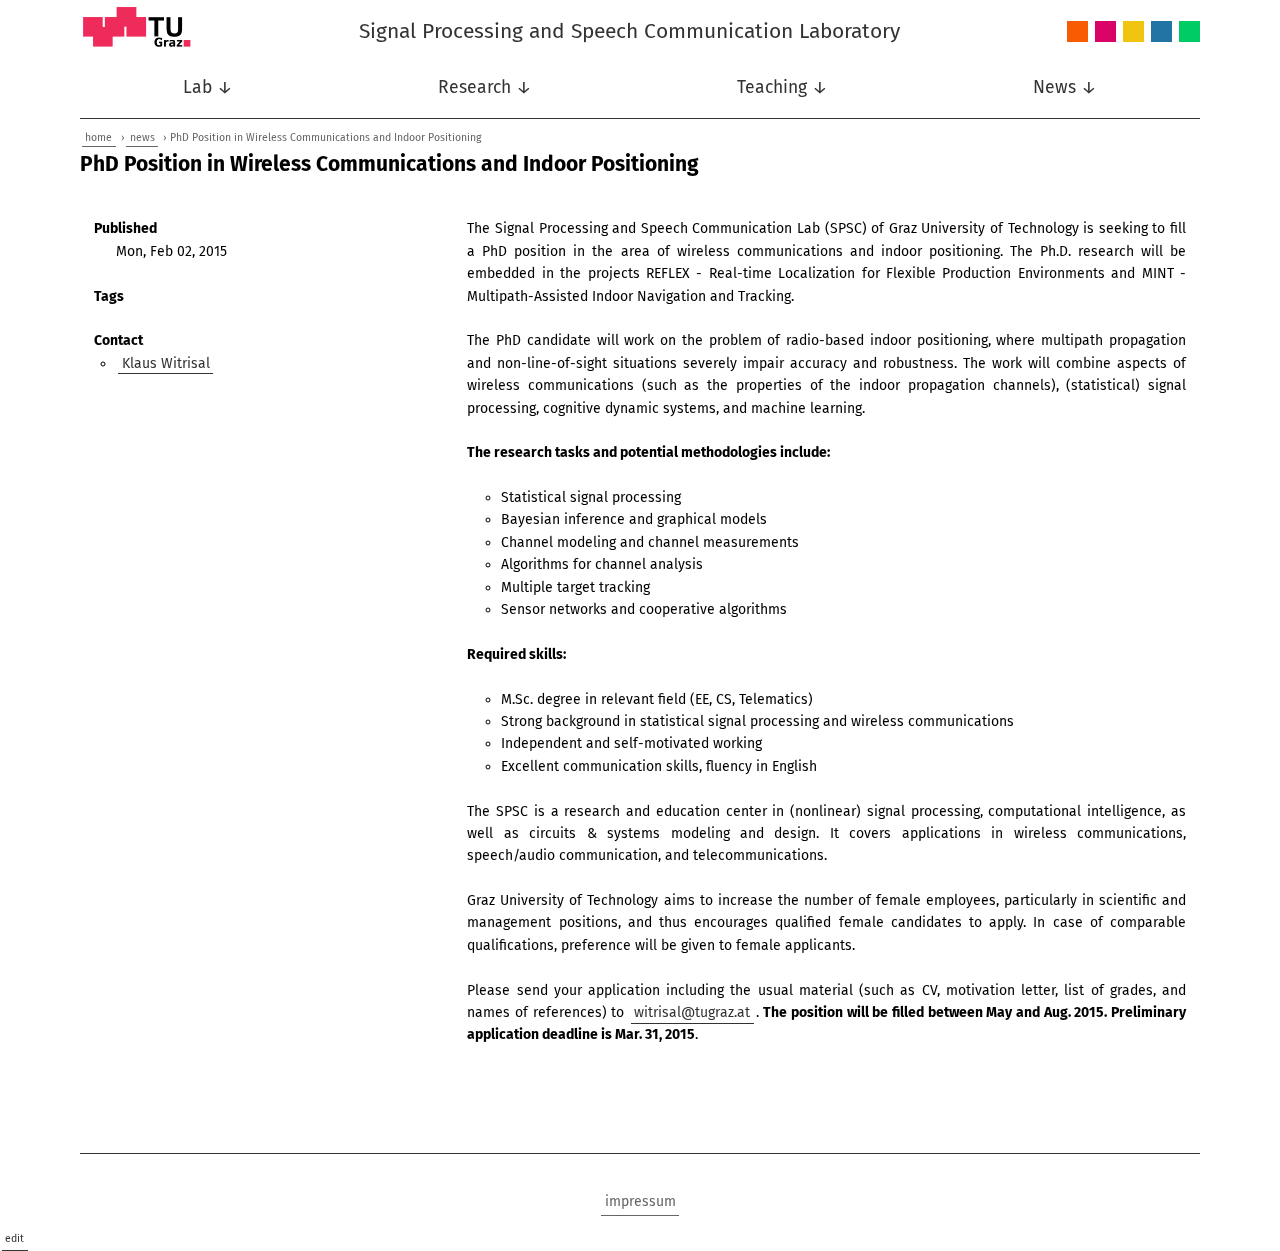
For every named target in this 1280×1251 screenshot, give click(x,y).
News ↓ (1065, 87)
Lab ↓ (208, 87)
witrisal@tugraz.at (692, 1012)
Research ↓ (485, 87)
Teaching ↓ (782, 87)
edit (14, 1238)
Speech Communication (1161, 32)
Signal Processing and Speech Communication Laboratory (629, 31)
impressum (640, 1201)
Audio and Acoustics (1077, 32)
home (98, 137)
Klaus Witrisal (166, 363)
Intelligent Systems (1105, 32)
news (142, 137)
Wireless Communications (1189, 32)
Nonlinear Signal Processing (1133, 32)
